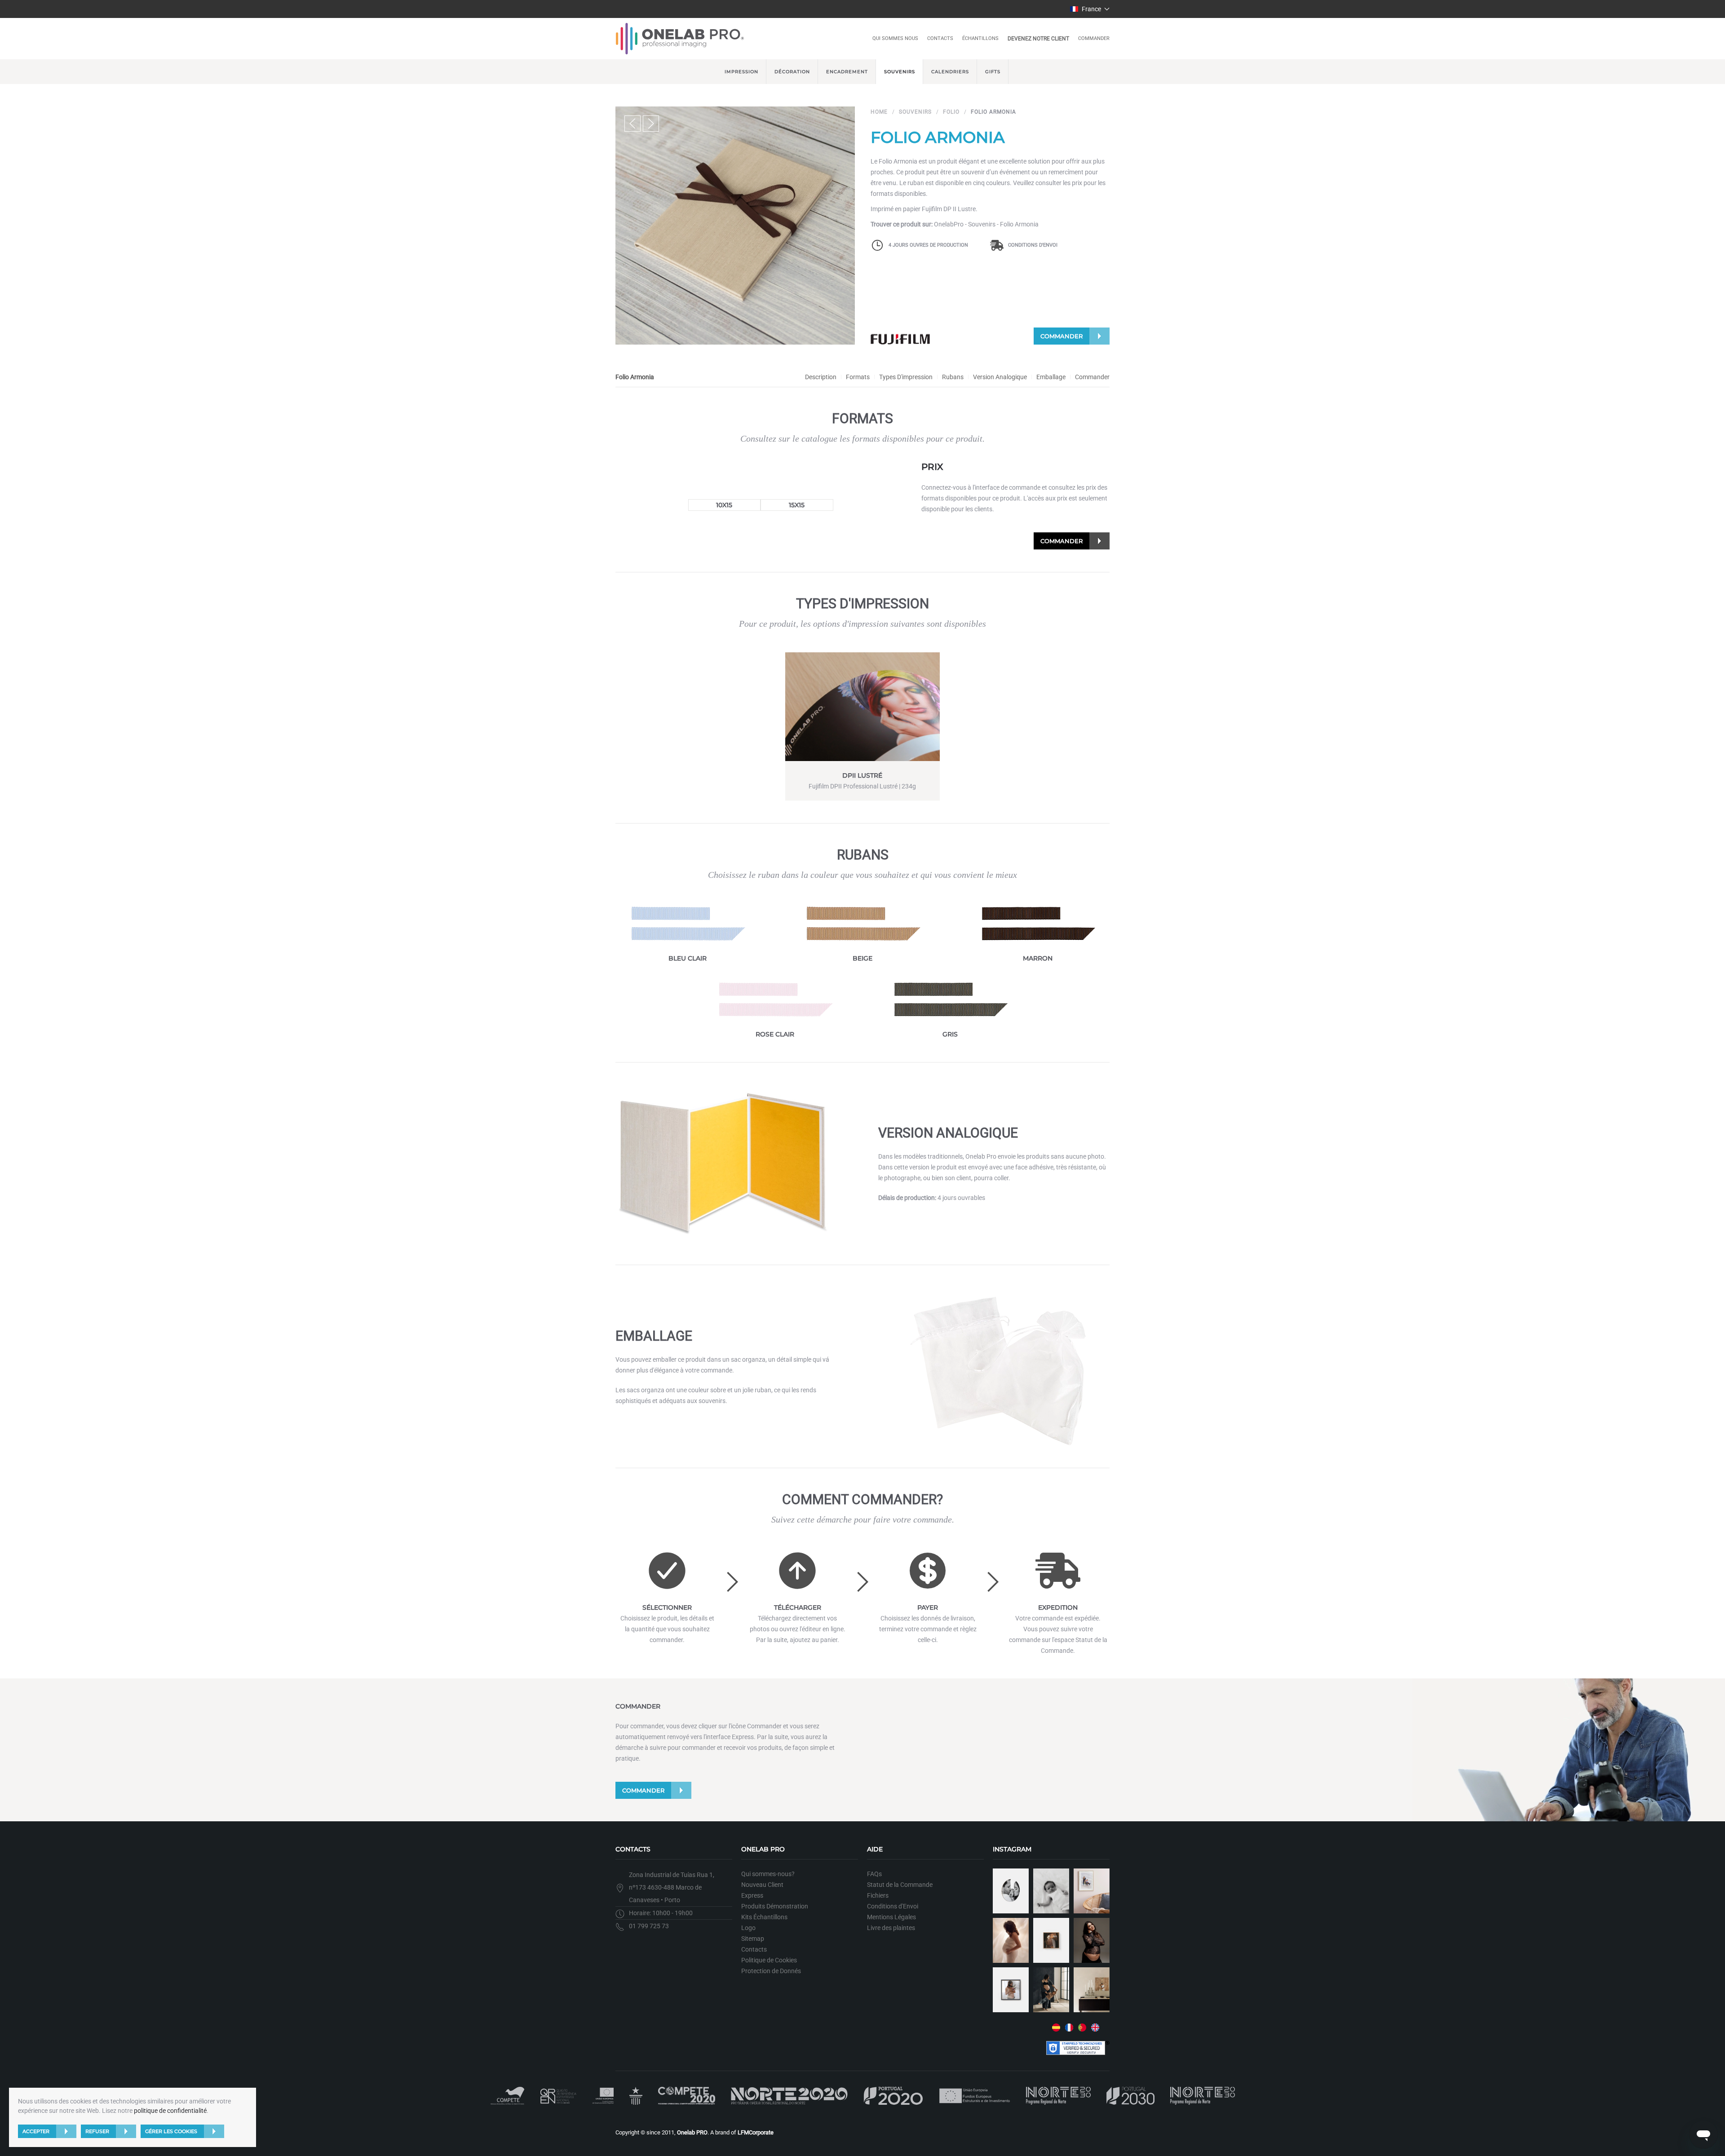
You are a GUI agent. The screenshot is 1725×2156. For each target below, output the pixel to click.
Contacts (940, 38)
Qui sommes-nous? (768, 1874)
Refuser (97, 2131)
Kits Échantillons (764, 1917)
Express (752, 1895)
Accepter (36, 2131)
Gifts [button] (993, 72)
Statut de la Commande (900, 1885)
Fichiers (878, 1895)
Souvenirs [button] (900, 72)
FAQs (874, 1874)
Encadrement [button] (847, 72)
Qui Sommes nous (895, 38)
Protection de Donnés (771, 1971)
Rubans (953, 377)
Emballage (1051, 377)
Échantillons (980, 38)
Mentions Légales (891, 1917)
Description (821, 377)
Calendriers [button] (950, 72)
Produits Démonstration (775, 1906)
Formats (858, 377)
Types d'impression (906, 377)
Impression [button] (741, 72)
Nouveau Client (762, 1885)
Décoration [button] (792, 72)
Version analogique (1000, 377)
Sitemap (753, 1939)
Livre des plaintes (891, 1928)
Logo (748, 1928)
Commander (1094, 38)
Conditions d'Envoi (1033, 245)
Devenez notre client (1038, 39)
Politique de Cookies (769, 1960)
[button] (1090, 9)
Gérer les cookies (171, 2131)
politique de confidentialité (170, 2111)
